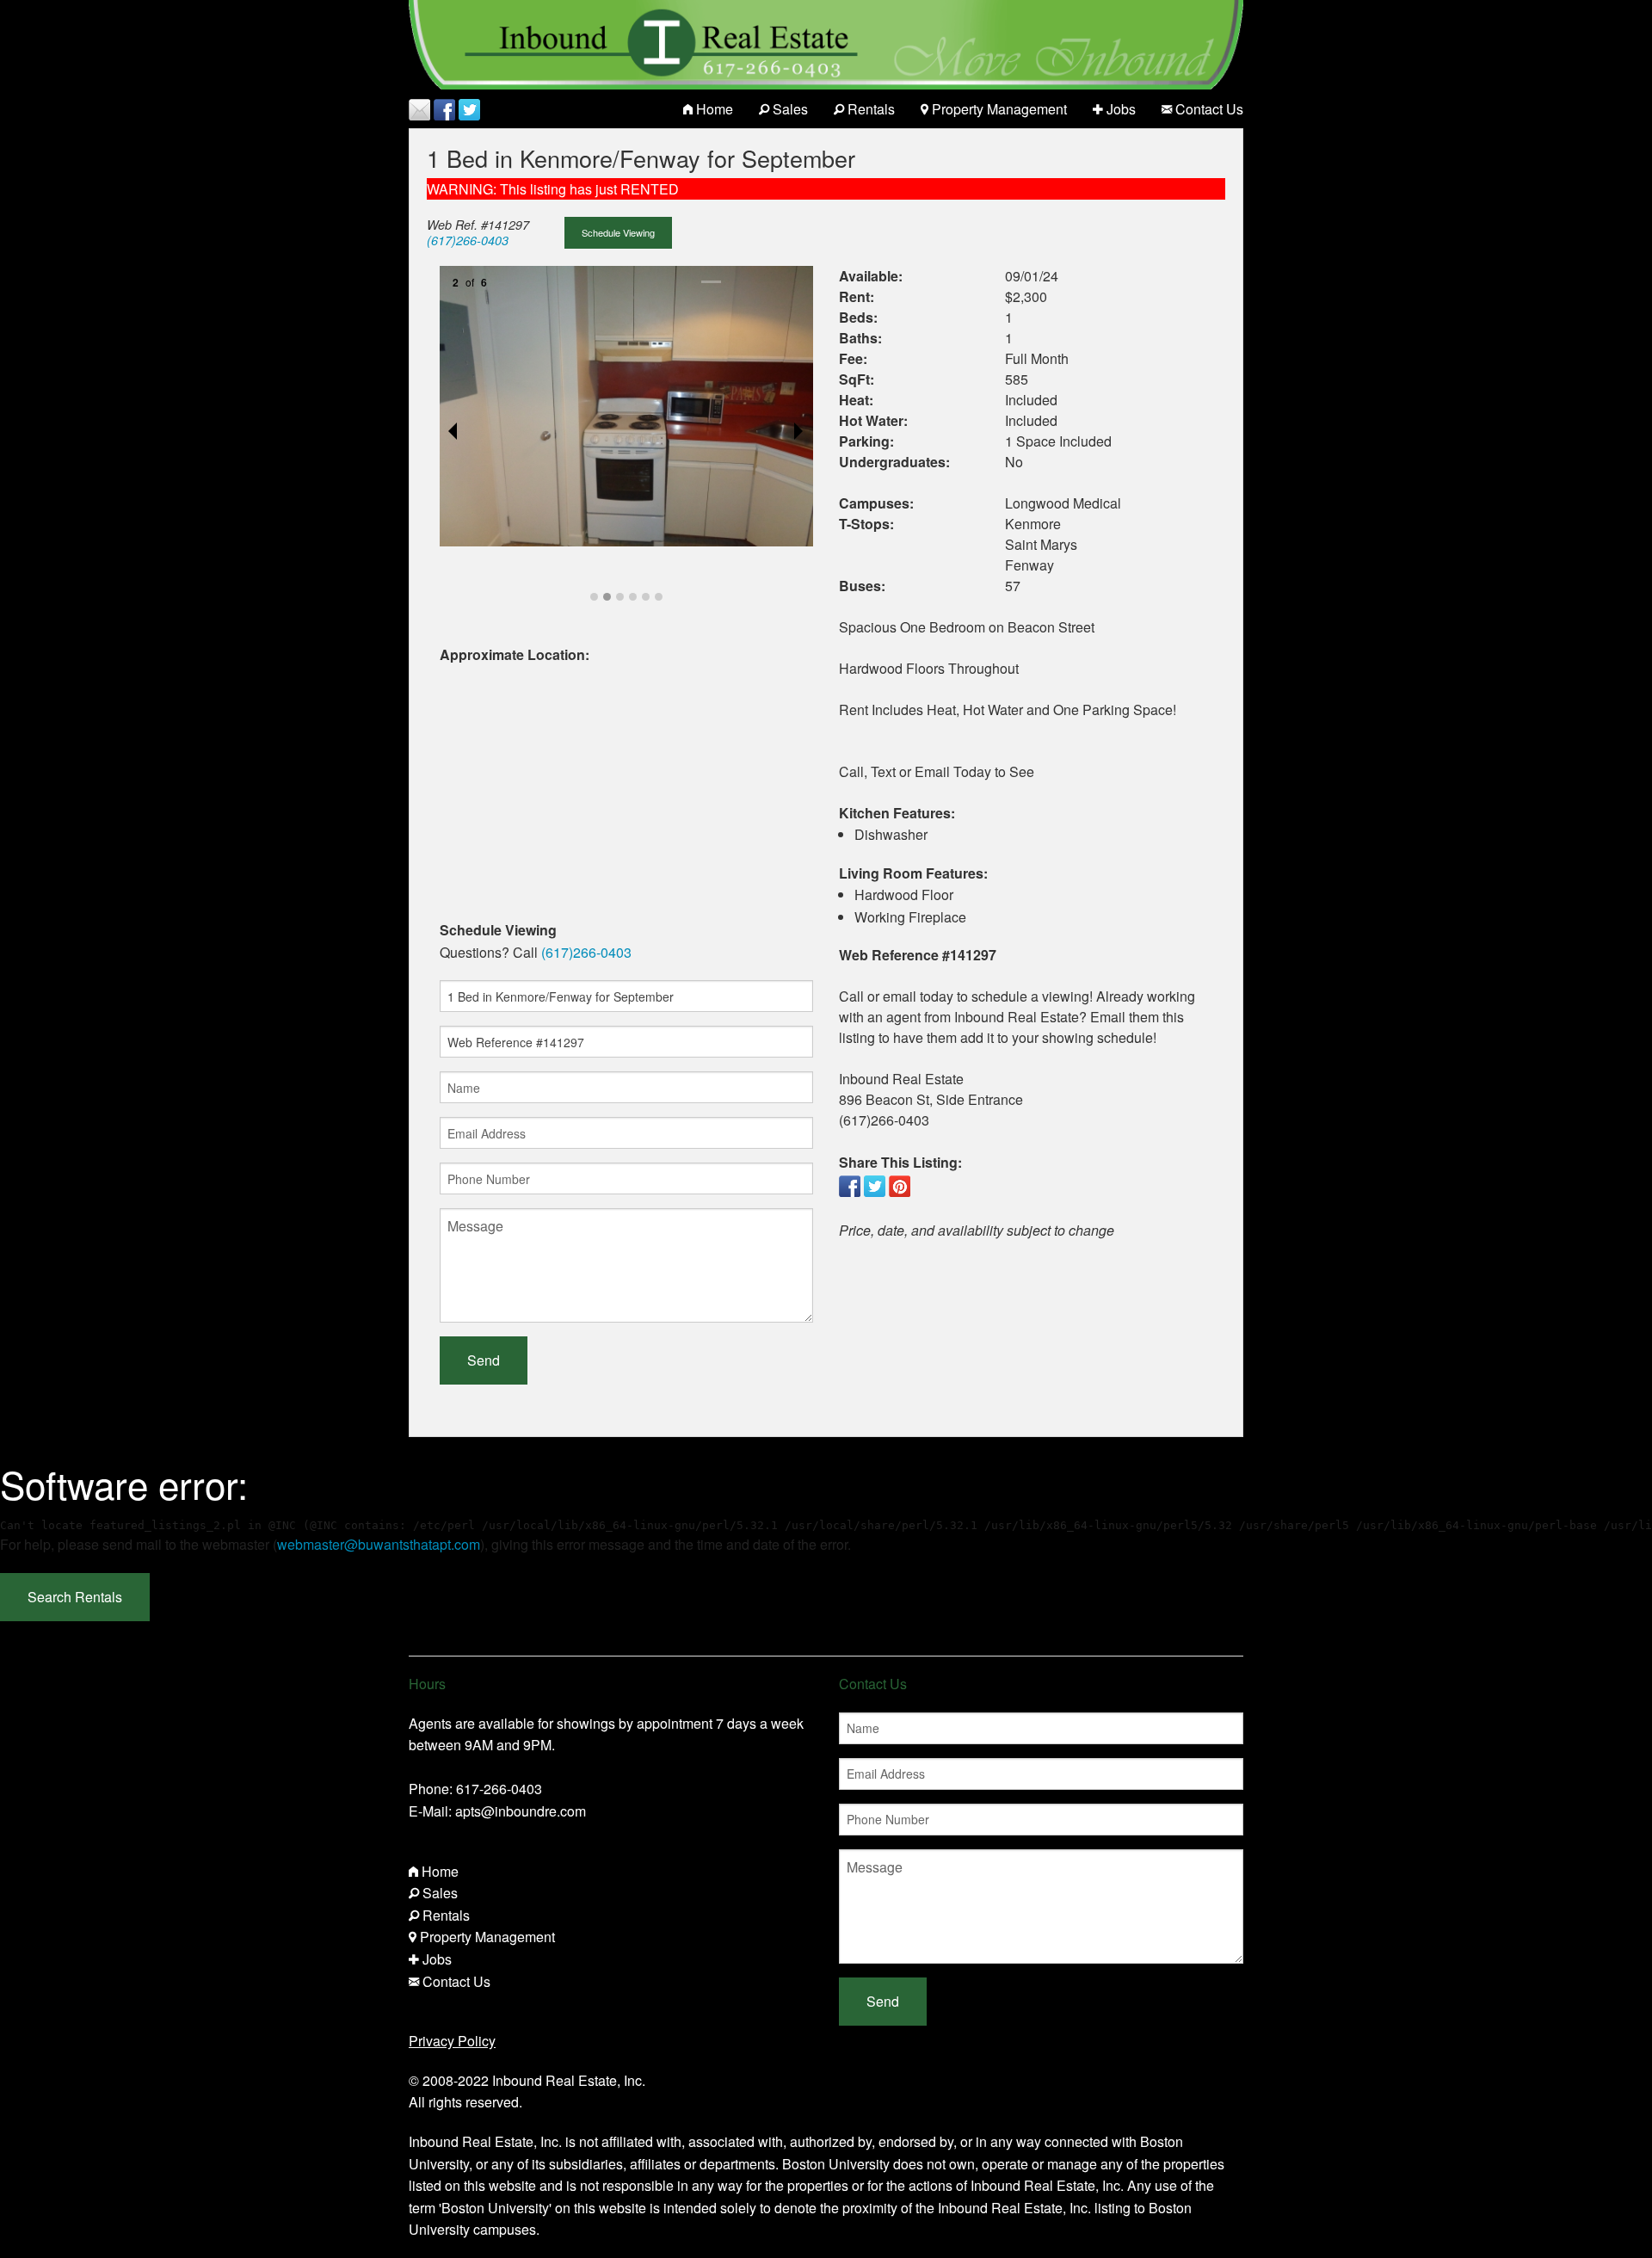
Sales (789, 109)
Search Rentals (75, 1597)
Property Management (998, 109)
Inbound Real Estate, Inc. (569, 2080)
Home (713, 109)
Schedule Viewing (618, 232)
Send (484, 1360)
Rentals (869, 109)
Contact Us (1208, 109)
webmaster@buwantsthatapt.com (379, 1544)
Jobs (1119, 109)
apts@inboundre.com (521, 1811)
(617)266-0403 (468, 240)
